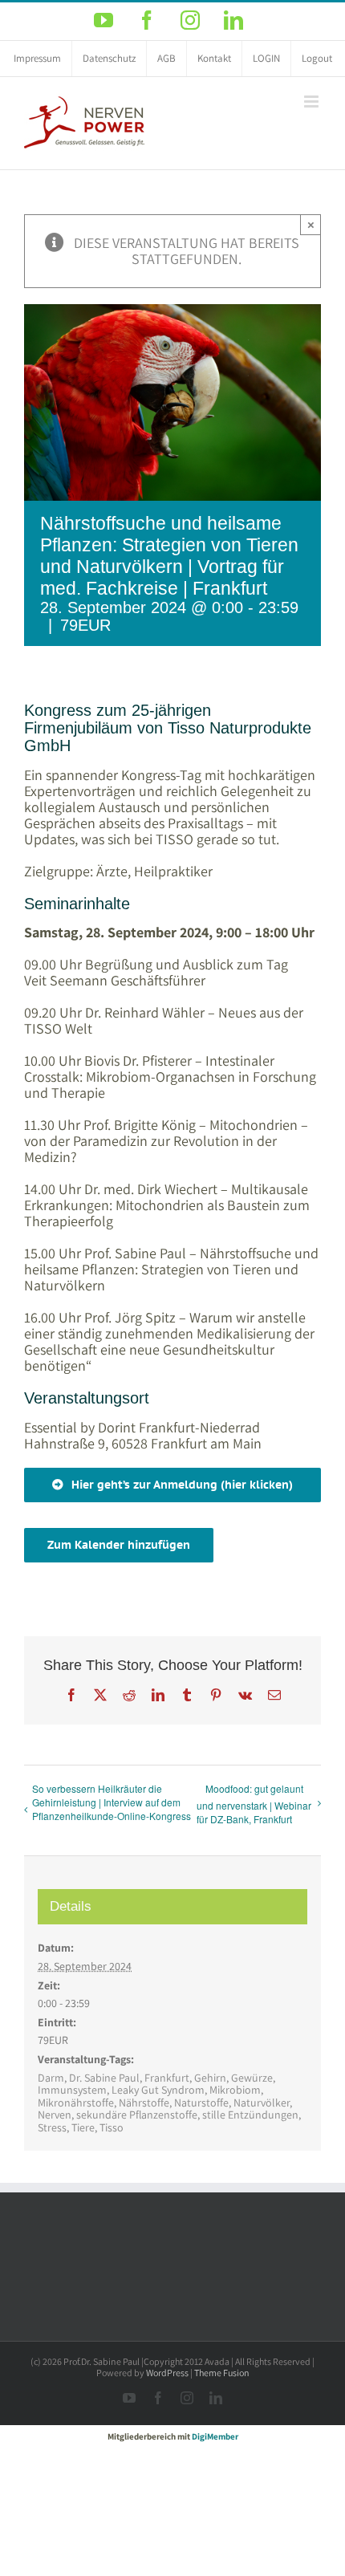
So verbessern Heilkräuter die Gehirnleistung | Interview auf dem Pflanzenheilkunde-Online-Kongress (112, 1802)
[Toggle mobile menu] (313, 102)
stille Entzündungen (250, 2115)
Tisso (112, 2127)
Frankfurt (167, 2078)
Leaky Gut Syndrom (158, 2090)
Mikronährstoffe (76, 2103)
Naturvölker (262, 2103)
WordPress (167, 2373)
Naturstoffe (201, 2103)
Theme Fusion (222, 2373)
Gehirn (210, 2078)
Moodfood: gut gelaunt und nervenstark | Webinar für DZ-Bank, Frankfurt (254, 1804)
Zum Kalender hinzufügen (119, 1545)
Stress (52, 2127)
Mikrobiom (235, 2090)
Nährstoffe (144, 2103)
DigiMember (215, 2436)
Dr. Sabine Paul (104, 2078)
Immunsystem (72, 2090)
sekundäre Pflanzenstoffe (137, 2115)
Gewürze (252, 2078)
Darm (51, 2078)
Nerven (55, 2115)
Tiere (83, 2127)
